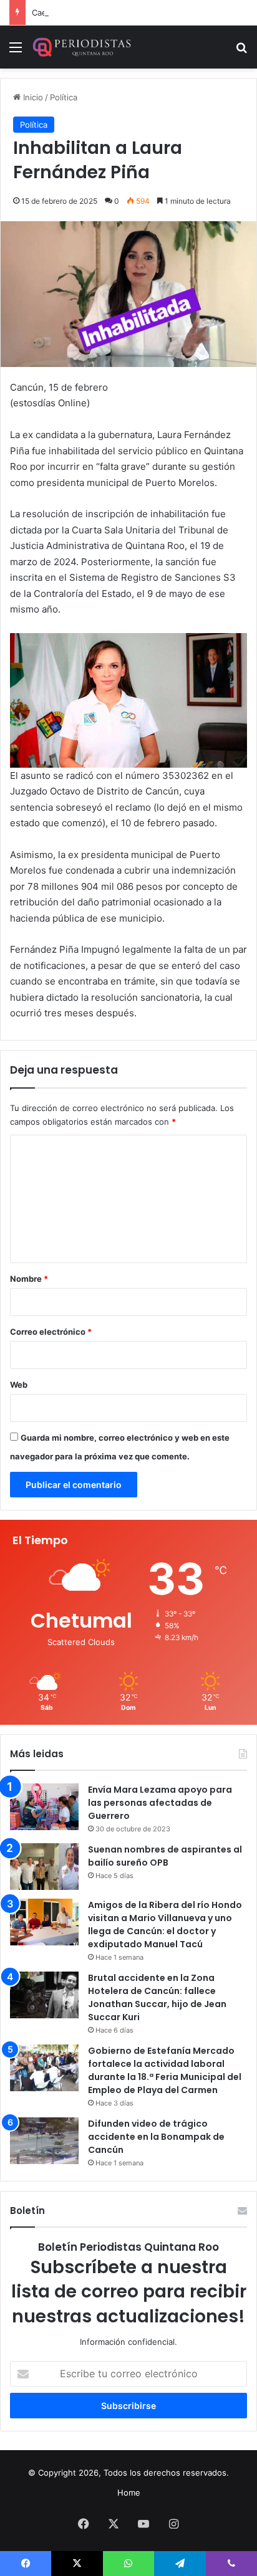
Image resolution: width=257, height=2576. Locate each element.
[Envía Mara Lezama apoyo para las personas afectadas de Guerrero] (44, 1807)
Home (129, 2493)
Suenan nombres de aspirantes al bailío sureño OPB (165, 1856)
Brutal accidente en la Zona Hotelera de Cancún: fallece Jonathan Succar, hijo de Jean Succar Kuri (157, 1997)
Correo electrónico (51, 1332)
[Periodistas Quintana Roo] (81, 47)
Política (64, 97)
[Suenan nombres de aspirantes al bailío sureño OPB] (44, 1867)
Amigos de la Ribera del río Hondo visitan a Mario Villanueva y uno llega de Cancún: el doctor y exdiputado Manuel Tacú (165, 1925)
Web (19, 1385)
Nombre (29, 1279)
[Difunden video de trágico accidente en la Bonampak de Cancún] (44, 2141)
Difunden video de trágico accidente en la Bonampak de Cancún (156, 2137)
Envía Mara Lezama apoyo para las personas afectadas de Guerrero (160, 1803)
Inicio (32, 97)
